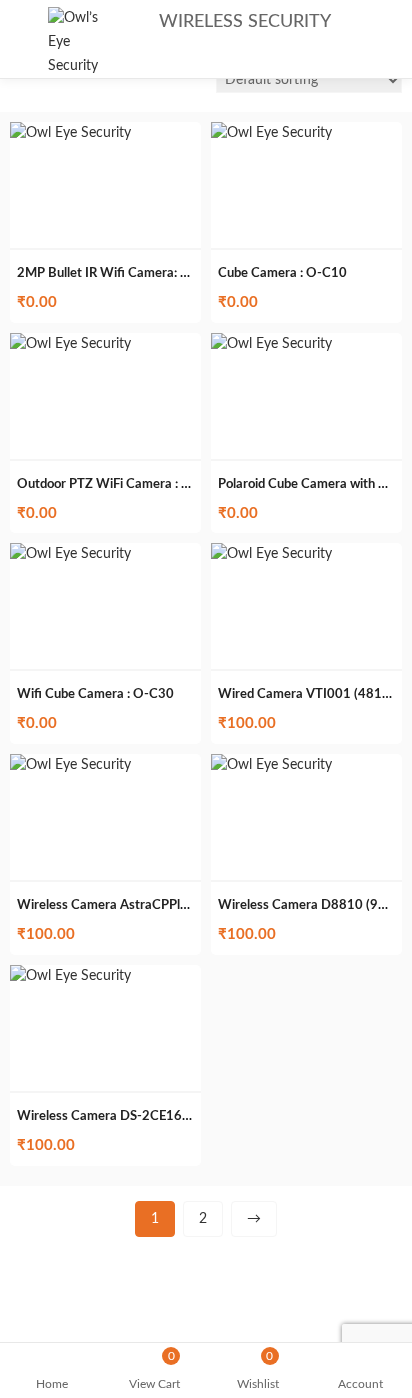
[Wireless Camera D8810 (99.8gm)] (271, 765)
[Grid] (20, 82)
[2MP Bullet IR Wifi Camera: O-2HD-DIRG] (70, 133)
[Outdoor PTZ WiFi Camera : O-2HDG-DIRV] (70, 344)
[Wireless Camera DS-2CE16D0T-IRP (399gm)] (70, 976)
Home (52, 1384)
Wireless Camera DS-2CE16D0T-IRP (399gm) (151, 1116)
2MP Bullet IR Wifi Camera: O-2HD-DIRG (138, 273)
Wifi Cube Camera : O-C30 (95, 694)
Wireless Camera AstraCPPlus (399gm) (131, 905)
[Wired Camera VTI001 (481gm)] (271, 554)
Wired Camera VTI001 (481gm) (311, 694)
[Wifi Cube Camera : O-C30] (70, 554)
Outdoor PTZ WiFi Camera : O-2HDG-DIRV (143, 484)
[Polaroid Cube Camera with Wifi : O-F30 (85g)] (271, 344)
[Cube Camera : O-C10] (271, 133)
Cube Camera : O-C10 (282, 273)
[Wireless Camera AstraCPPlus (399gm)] (70, 765)
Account (360, 1384)
